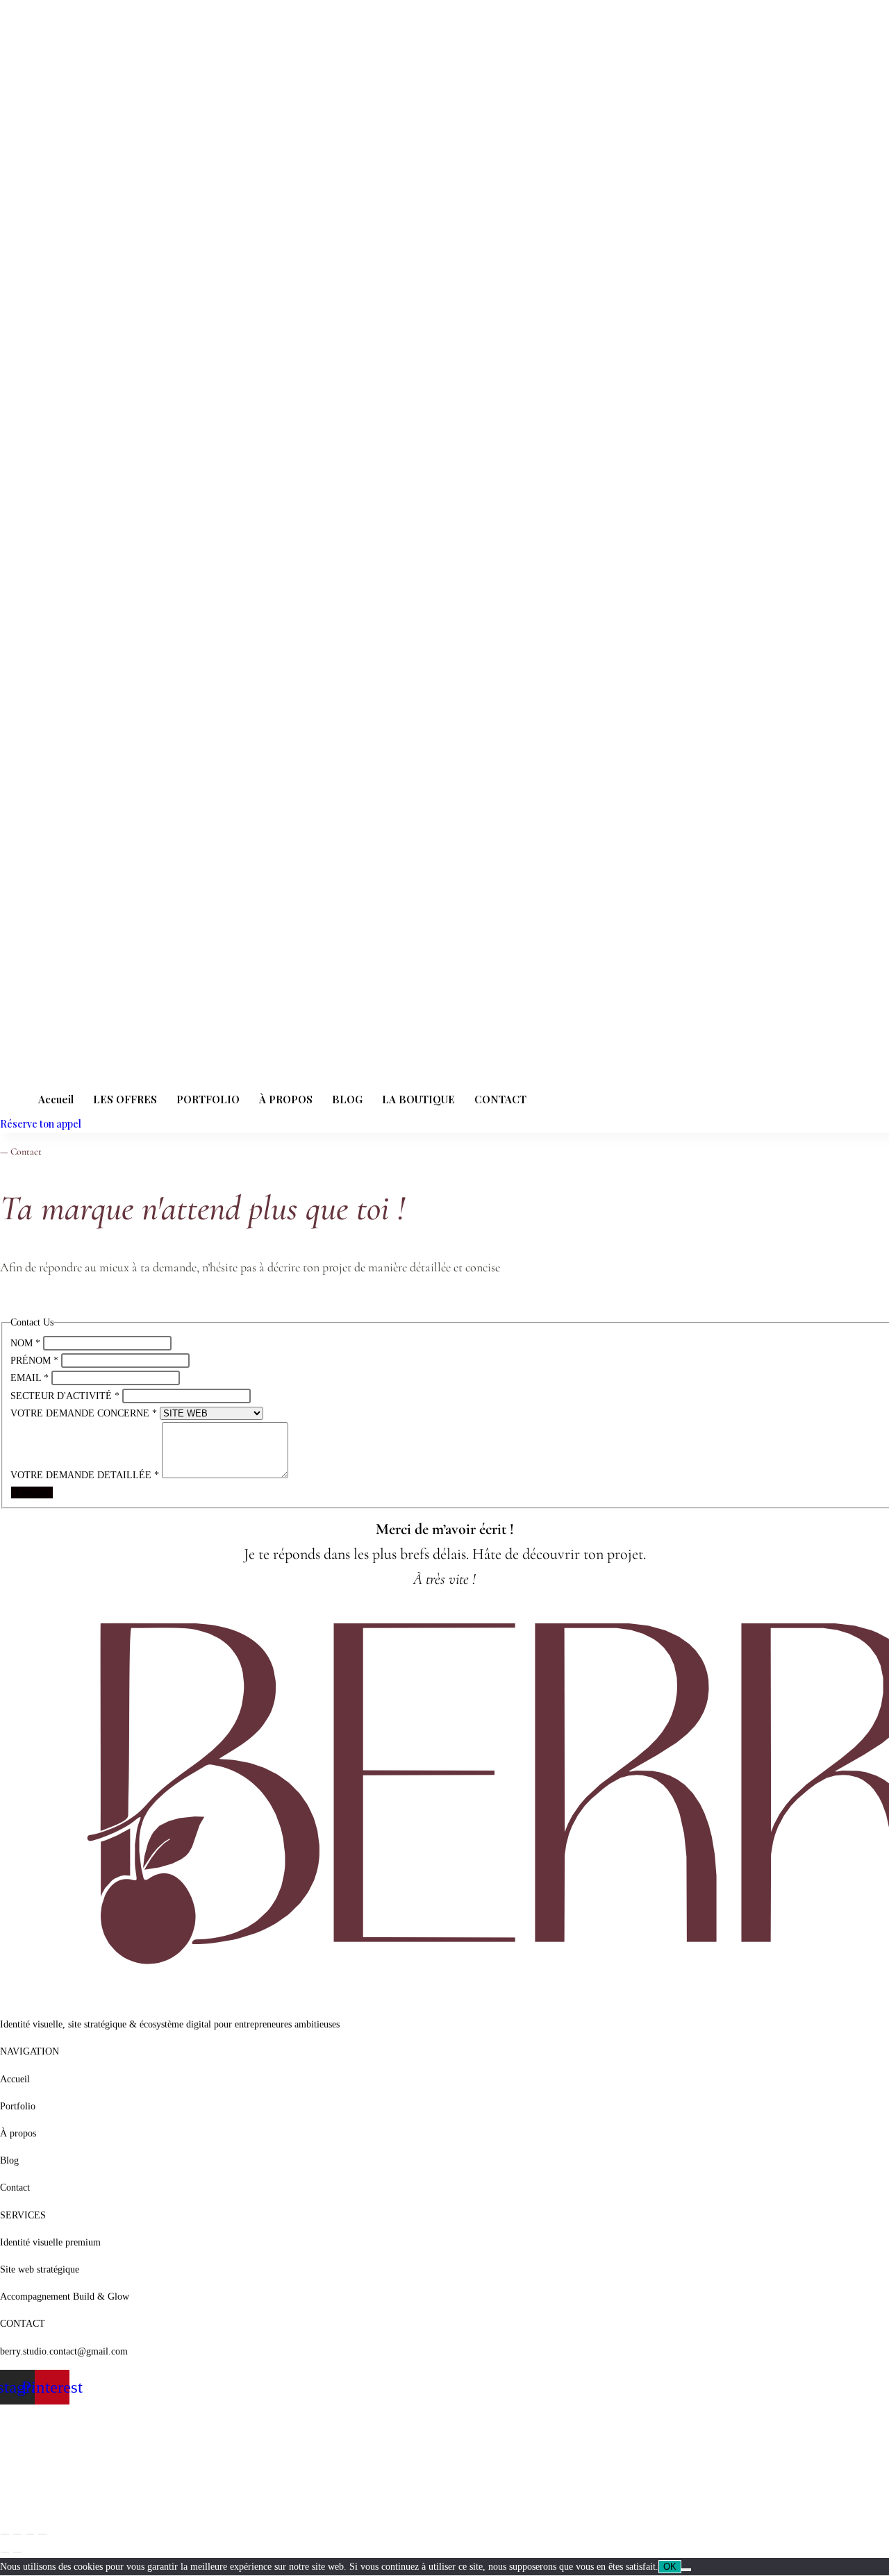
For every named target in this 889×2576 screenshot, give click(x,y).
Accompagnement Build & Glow (65, 2297)
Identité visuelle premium (50, 2242)
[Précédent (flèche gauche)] (5, 2552)
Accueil (56, 1099)
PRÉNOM (34, 1361)
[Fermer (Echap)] (42, 2534)
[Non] (686, 2570)
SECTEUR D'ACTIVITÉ (65, 1396)
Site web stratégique (40, 2269)
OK (670, 2567)
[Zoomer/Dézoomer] (5, 2534)
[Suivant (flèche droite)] (17, 2552)
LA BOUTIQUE (418, 1099)
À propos (18, 2133)
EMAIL (30, 1378)
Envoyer (32, 1492)
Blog (9, 2160)
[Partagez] (30, 2534)
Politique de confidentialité (53, 2477)
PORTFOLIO (208, 1099)
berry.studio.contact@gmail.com (64, 2351)
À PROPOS (286, 1099)
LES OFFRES (125, 1099)
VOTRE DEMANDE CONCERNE (84, 1413)
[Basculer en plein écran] (17, 2534)
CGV (10, 2504)
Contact (15, 2188)
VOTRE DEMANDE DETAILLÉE (85, 1475)
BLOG (347, 1099)
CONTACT (500, 1099)
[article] (444, 1267)
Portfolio (18, 2106)
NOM (25, 1343)
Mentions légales (33, 2450)
